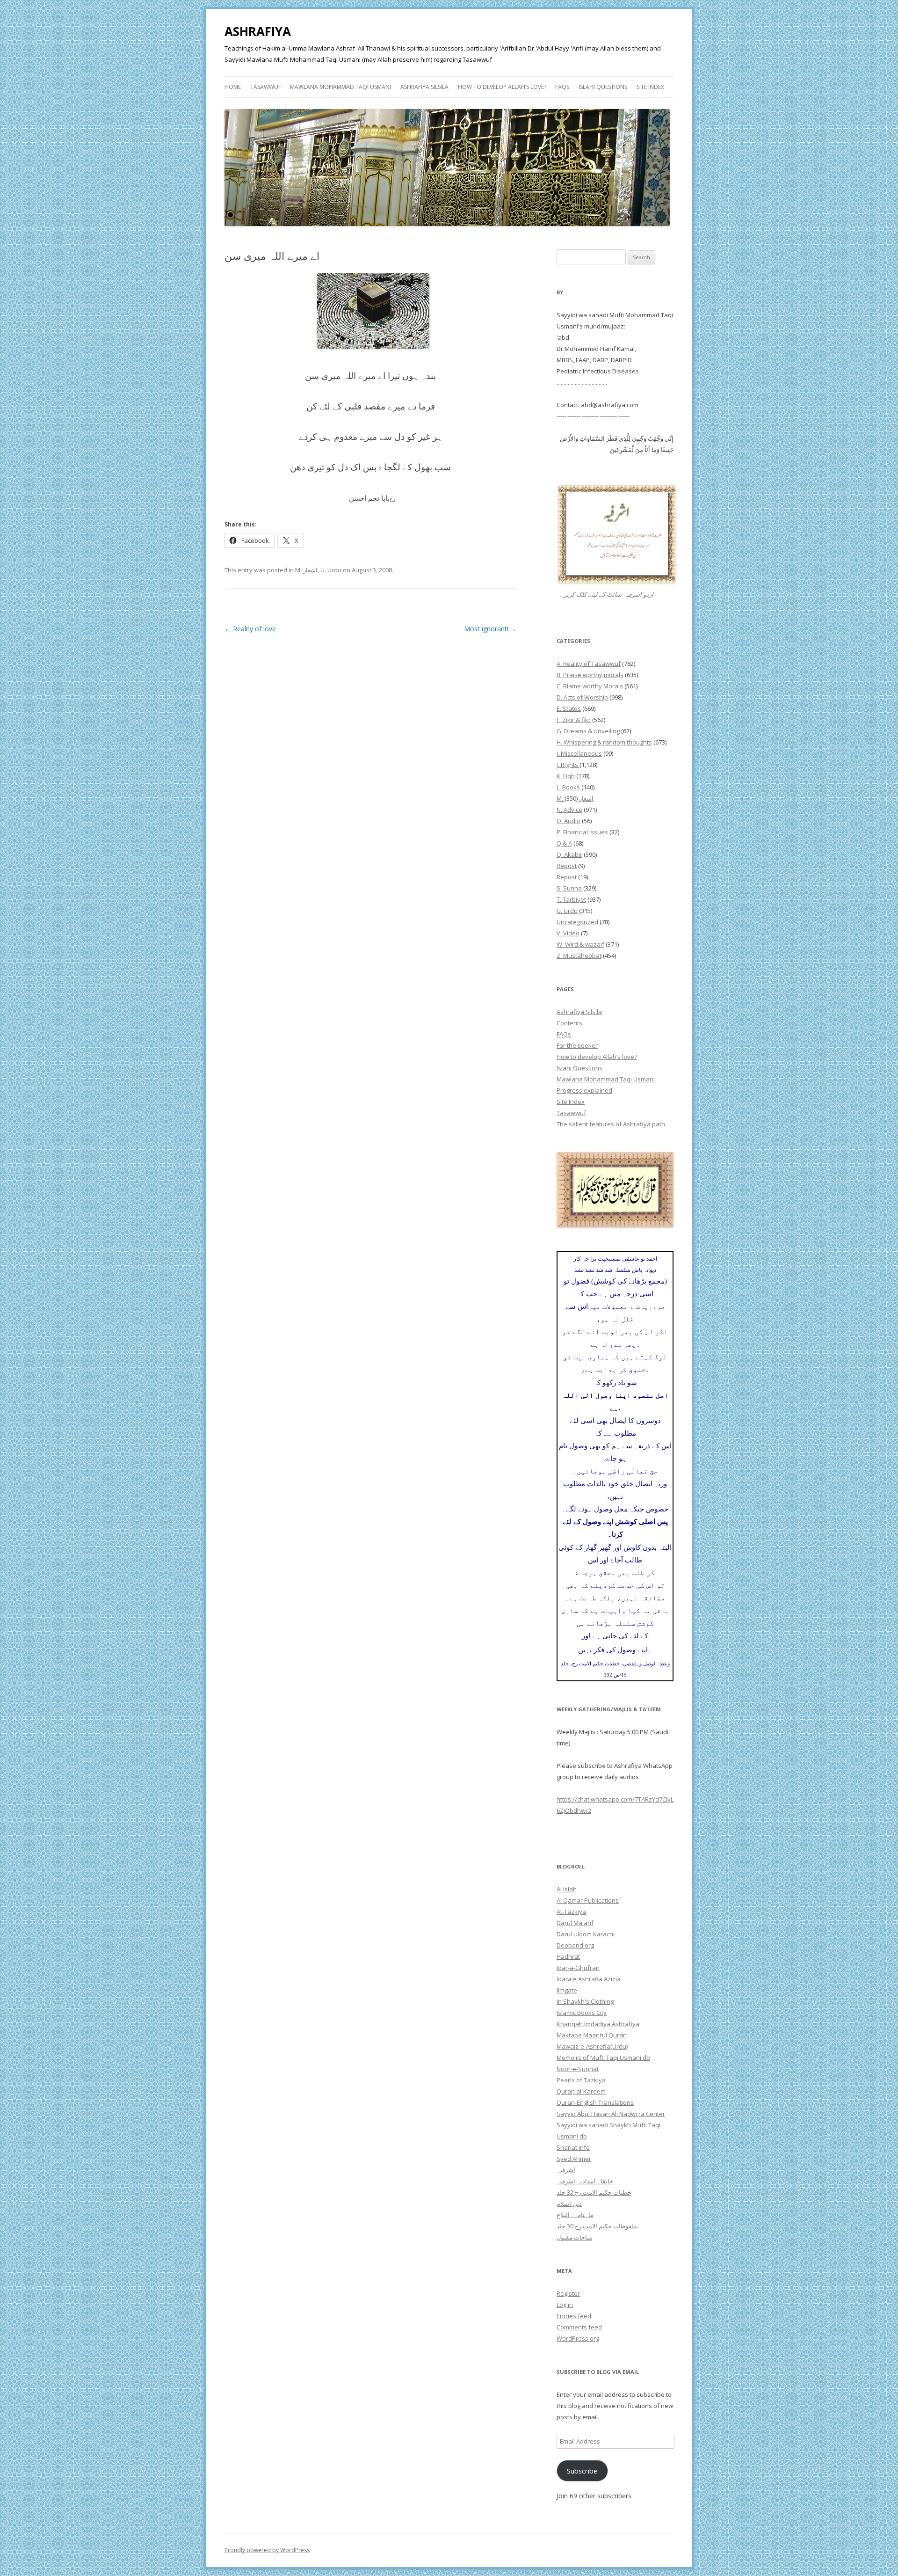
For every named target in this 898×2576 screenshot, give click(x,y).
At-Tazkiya (571, 1912)
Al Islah (567, 1889)
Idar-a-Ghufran (578, 1968)
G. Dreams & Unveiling (588, 731)
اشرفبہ (566, 2170)
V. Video (568, 933)
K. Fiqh (566, 776)
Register (568, 2293)
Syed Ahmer (574, 2159)
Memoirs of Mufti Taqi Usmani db (603, 2058)
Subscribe (582, 2471)
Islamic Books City (582, 2013)
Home (233, 87)
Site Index (650, 87)
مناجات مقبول (574, 2237)
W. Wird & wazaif (580, 944)
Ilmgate (567, 1990)
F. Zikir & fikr (574, 720)
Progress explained (584, 1090)
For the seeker (577, 1045)
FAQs (562, 87)
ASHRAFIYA (258, 31)
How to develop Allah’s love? (502, 87)
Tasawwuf (266, 87)
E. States (569, 708)
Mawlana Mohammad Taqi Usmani (340, 87)
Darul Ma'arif (575, 1923)
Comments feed (579, 2327)
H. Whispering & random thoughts (604, 742)
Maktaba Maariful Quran (592, 2035)
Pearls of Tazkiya (581, 2080)
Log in (565, 2305)
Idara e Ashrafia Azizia (589, 1979)
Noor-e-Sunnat (578, 2069)
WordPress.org (578, 2338)
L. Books (568, 787)
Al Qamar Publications (588, 1900)
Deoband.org (575, 1945)
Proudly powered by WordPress (267, 2550)
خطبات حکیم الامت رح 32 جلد (594, 2192)
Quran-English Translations (595, 2102)
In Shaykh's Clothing (585, 2001)
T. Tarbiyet (571, 899)
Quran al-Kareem (581, 2091)
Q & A (564, 843)
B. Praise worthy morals (590, 675)
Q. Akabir (569, 854)
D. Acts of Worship (582, 697)
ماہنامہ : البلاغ (575, 2215)
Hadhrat (568, 1956)
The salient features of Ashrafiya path (611, 1124)
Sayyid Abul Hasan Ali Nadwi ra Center (611, 2114)
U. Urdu (331, 570)
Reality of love (250, 629)
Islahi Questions (603, 87)
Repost (567, 866)
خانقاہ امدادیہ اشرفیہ (585, 2181)
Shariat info (573, 2147)
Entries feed (574, 2316)
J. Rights (568, 765)
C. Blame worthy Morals (590, 686)
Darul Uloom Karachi (586, 1934)
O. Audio (568, 821)
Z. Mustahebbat (579, 956)
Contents (569, 1023)
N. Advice (569, 810)
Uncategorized (577, 922)
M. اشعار (306, 570)
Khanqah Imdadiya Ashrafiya (598, 2024)
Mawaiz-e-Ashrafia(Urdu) (592, 2046)
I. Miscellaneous (579, 753)
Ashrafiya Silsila (424, 87)
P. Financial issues (582, 832)
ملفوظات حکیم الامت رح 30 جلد (597, 2226)
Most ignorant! (490, 629)
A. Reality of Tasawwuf (589, 664)
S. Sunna (569, 888)
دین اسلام (569, 2204)
